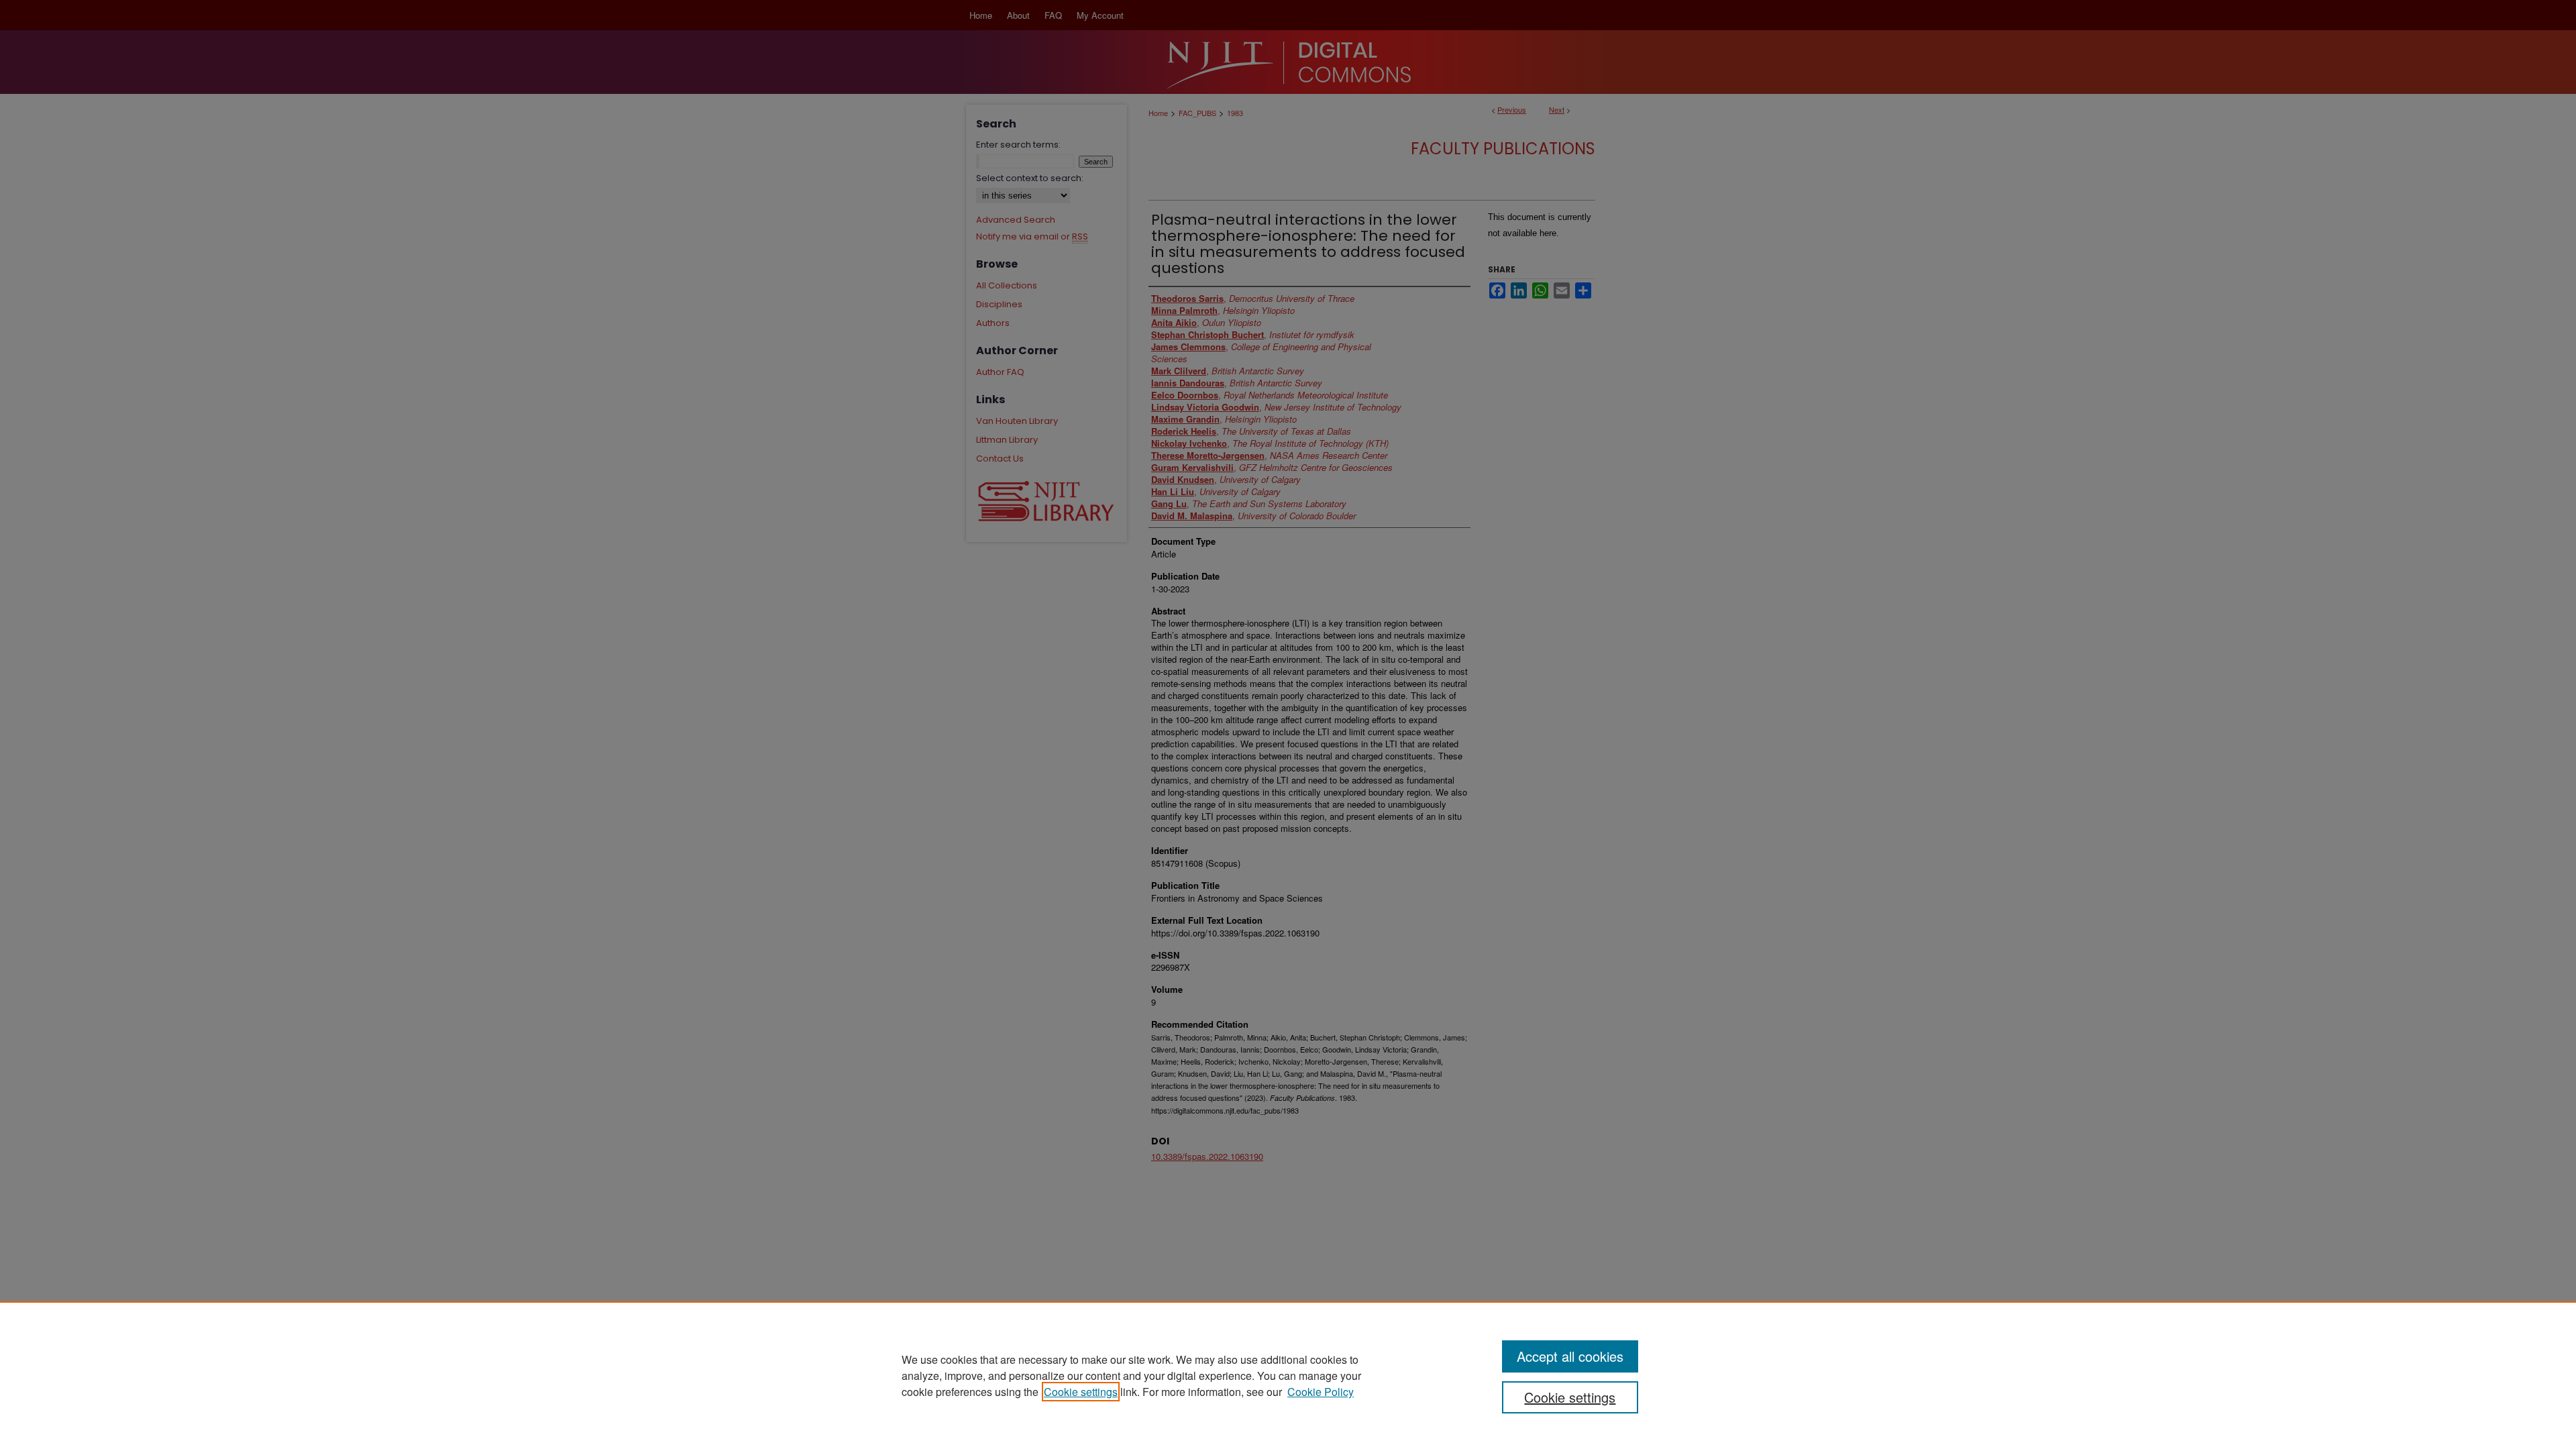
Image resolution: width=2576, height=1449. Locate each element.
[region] (1288, 1375)
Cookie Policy (1321, 1392)
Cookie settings (1081, 1392)
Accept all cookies (1570, 1356)
